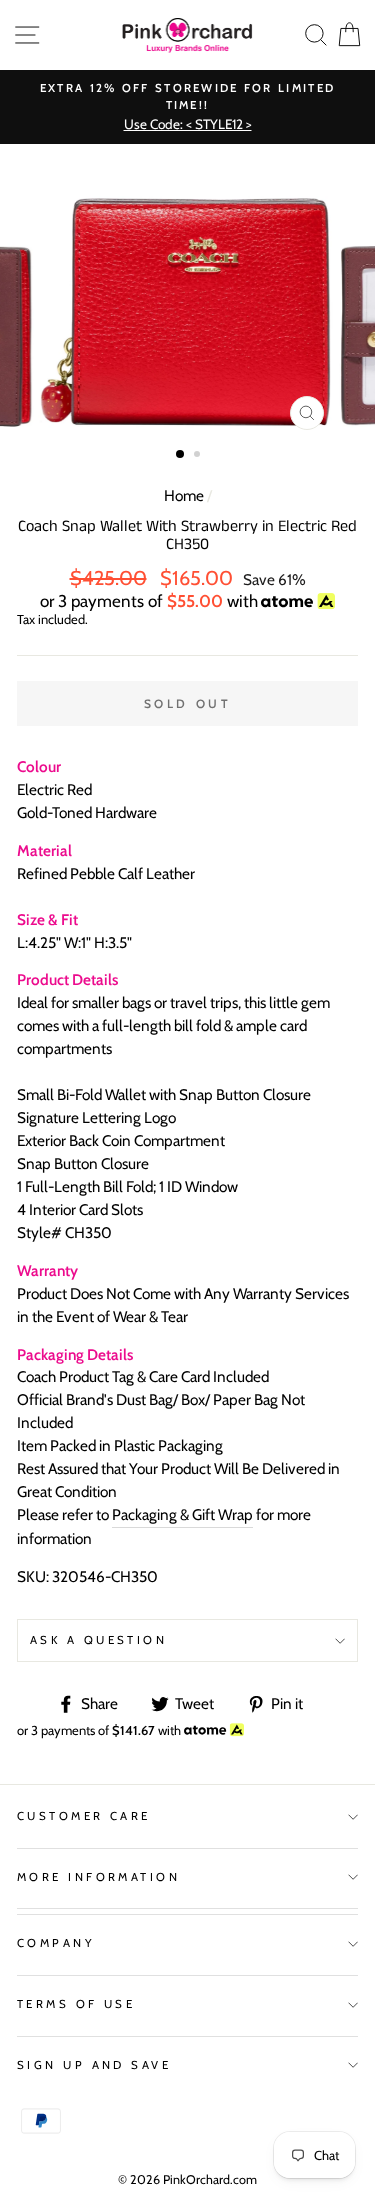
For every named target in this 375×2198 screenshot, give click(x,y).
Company (56, 1943)
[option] (187, 107)
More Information (98, 1877)
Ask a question (98, 1640)
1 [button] (181, 455)
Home (184, 495)
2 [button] (199, 456)
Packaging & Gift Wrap (182, 1514)
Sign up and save (94, 2065)
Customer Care (84, 1816)
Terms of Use (76, 2004)
